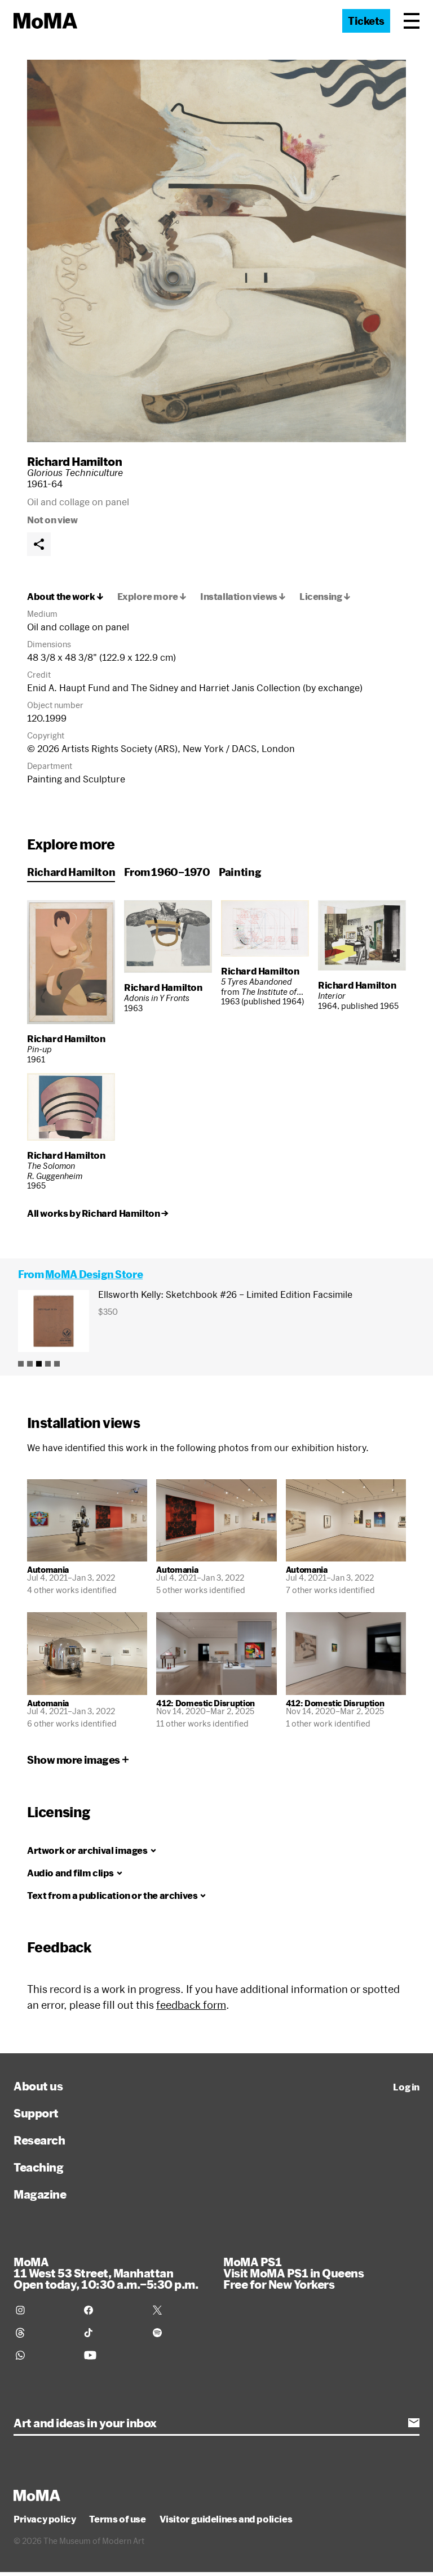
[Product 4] (48, 1364)
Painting (240, 872)
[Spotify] (180, 2333)
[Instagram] (43, 2310)
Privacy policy (45, 2519)
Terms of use (117, 2519)
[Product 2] (30, 1364)
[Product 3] (39, 1364)
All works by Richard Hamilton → (98, 1213)
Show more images (74, 1760)
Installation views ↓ (243, 597)
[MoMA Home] (45, 21)
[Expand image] (216, 251)
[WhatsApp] (43, 2355)
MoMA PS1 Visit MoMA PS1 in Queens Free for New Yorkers (293, 2273)
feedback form (191, 2005)
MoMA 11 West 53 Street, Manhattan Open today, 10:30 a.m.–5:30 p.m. (106, 2273)
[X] (180, 2310)
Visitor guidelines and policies (226, 2519)
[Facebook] (111, 2310)
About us (38, 2086)
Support (36, 2113)
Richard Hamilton (74, 461)
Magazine (40, 2194)
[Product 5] (57, 1364)
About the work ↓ (65, 597)
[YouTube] (111, 2355)
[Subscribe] (414, 2423)
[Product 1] (21, 1364)
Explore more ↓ (152, 597)
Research (39, 2140)
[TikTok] (111, 2333)
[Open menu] (412, 21)
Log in (406, 2087)
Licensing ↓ (325, 597)
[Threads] (43, 2333)
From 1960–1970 (167, 872)
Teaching (38, 2167)
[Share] (39, 544)
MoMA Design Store (94, 1274)
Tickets (366, 21)
